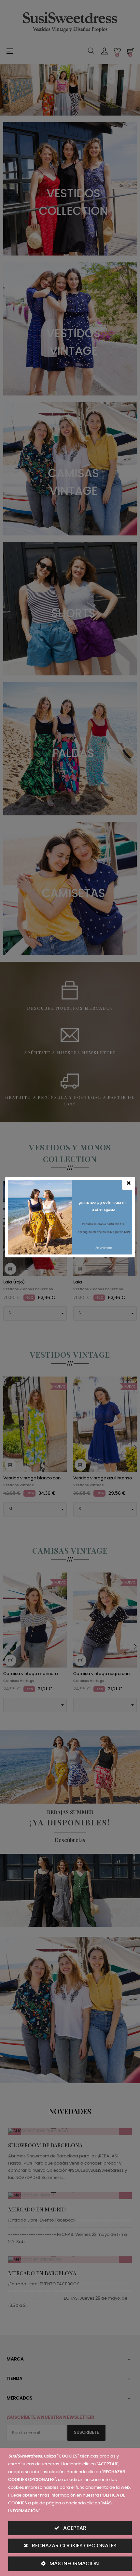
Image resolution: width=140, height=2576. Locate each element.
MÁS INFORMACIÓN (74, 2564)
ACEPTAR (74, 2528)
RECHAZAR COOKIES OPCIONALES (74, 2546)
